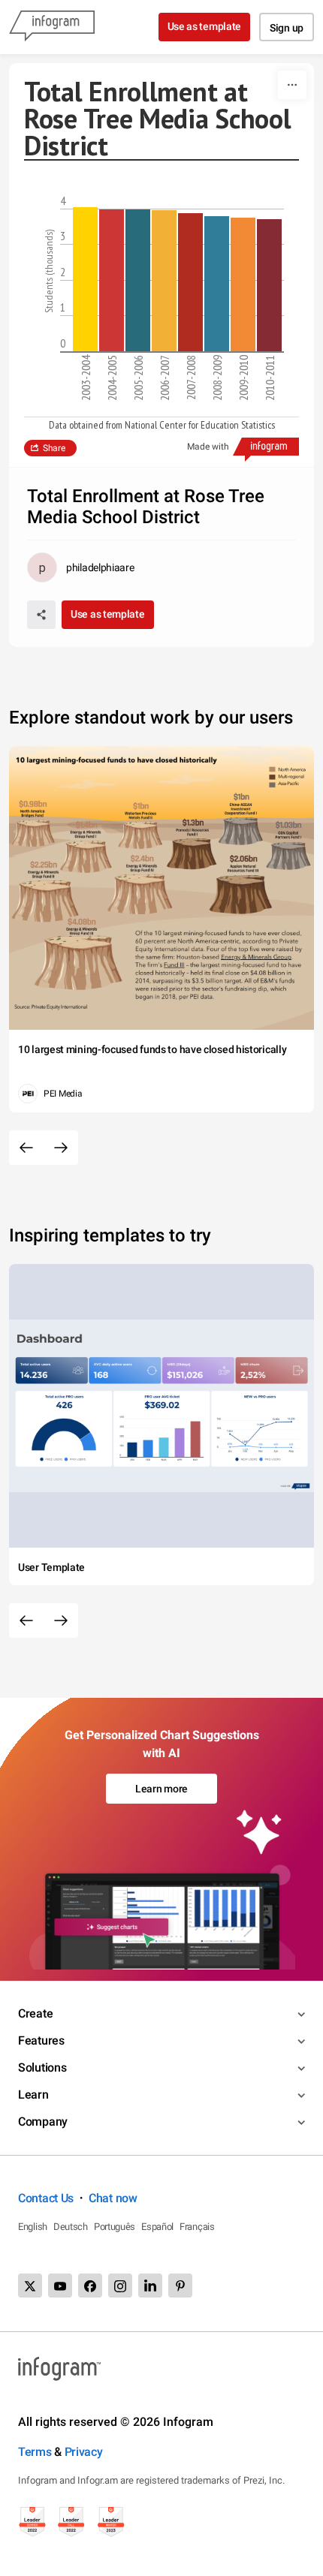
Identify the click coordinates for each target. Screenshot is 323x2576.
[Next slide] (61, 1148)
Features (41, 2040)
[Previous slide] (26, 1148)
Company (43, 2122)
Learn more (161, 1789)
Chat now (113, 2198)
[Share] (41, 615)
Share (54, 448)
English (33, 2227)
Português (115, 2227)
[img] (85, 279)
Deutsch (71, 2227)
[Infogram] (52, 27)
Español (157, 2227)
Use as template (205, 26)
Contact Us (46, 2198)
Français (197, 2227)
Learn (33, 2095)
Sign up (287, 28)
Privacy (84, 2452)
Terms (35, 2452)
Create (35, 2013)
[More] (292, 85)
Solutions (42, 2067)
